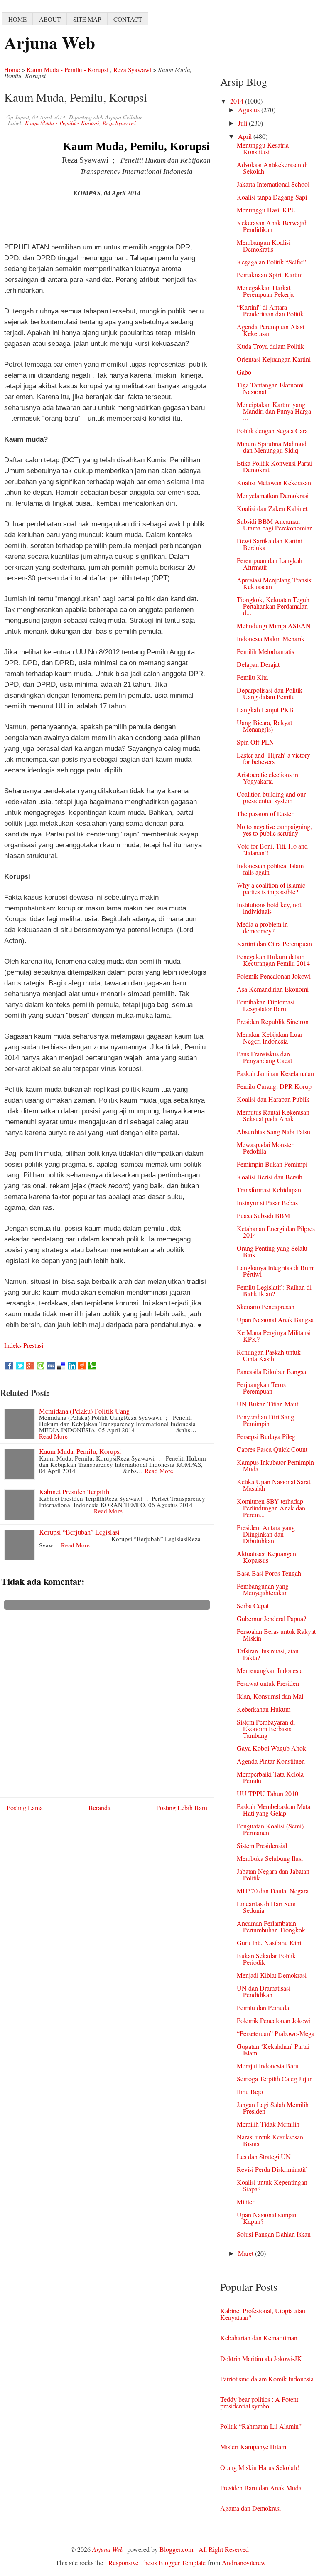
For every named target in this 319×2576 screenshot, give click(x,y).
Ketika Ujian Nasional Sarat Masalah (274, 1485)
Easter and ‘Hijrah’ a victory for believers (274, 758)
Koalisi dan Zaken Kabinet (272, 508)
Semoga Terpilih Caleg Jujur (274, 2079)
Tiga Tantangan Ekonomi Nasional (270, 388)
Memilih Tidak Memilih (268, 2124)
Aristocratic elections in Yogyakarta (267, 778)
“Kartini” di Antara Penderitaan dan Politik (270, 310)
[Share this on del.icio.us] (61, 1366)
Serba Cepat (253, 1605)
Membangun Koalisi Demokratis (264, 246)
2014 (238, 101)
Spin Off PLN (255, 742)
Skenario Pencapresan (266, 1307)
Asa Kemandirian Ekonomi (273, 989)
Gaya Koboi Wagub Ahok (271, 1748)
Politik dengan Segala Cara (272, 431)
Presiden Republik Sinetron (273, 1021)
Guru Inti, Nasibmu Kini (269, 1943)
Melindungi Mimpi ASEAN (274, 625)
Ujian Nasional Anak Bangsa (275, 1319)
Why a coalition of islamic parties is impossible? (271, 888)
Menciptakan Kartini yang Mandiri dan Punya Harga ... (274, 411)
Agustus (250, 110)
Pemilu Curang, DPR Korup (274, 1086)
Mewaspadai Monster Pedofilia (265, 1148)
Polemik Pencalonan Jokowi (274, 976)
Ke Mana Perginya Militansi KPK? (274, 1336)
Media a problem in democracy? (262, 927)
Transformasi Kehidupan (269, 1190)
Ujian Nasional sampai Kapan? (266, 2218)
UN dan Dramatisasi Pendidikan (264, 1991)
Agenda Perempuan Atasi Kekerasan (270, 330)
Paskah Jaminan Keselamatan (275, 1073)
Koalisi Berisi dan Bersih (270, 1177)
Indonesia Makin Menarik (271, 638)
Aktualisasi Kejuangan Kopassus (266, 1557)
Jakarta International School (273, 184)
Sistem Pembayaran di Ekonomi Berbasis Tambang (266, 1728)
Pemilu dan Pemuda (263, 2007)
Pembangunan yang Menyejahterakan (263, 1589)
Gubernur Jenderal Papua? (271, 1618)
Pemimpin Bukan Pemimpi (272, 1164)
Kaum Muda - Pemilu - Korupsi (67, 69)
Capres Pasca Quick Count (272, 1449)
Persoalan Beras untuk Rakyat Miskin (276, 1635)
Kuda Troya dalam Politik (270, 346)
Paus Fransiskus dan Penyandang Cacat (264, 1057)
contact (128, 19)
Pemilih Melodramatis (265, 651)
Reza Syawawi (132, 69)
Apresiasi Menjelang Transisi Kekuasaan (275, 583)
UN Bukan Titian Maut (267, 1404)
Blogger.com (176, 2549)
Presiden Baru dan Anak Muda (261, 2488)
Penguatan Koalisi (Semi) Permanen (270, 1829)
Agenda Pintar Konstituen (271, 1761)
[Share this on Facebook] (9, 1366)
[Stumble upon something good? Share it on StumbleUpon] (40, 1366)
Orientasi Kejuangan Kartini (274, 359)
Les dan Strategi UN (264, 2156)
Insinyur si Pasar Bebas (267, 1203)
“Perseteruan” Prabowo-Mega (276, 2033)
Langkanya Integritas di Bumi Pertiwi (276, 1271)
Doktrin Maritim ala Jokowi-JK (261, 2358)
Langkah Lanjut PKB (265, 709)
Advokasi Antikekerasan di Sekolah (272, 168)
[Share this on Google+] (30, 1366)
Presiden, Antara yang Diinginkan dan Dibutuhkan (266, 1534)
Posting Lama (25, 1807)
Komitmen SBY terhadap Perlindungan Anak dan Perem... (271, 1508)
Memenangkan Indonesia (270, 1670)
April (246, 136)
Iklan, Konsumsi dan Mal (270, 1696)
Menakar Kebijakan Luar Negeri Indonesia (270, 1038)
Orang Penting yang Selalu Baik (272, 1251)
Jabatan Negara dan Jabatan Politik (273, 1874)
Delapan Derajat (258, 664)
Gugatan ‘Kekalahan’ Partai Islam (273, 2049)
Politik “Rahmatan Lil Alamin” (261, 2426)
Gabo (244, 372)
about (50, 19)
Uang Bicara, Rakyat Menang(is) (264, 726)
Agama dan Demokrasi (250, 2508)
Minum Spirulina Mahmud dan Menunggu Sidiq (272, 447)
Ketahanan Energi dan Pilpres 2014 (276, 1232)
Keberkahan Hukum (264, 1709)
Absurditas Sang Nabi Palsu (274, 1131)
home (17, 19)
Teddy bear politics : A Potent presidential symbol (259, 2402)
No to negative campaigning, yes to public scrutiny (274, 830)
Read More (53, 1436)
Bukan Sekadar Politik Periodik (266, 1959)
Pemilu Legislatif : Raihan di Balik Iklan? (274, 1290)
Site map (87, 19)
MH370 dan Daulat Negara (273, 1891)
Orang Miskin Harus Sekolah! (260, 2467)
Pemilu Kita (252, 677)
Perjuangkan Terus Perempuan (261, 1388)
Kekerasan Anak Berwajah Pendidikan (272, 226)
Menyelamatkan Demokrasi (273, 495)
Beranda (99, 1807)
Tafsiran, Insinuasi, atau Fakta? (268, 1654)
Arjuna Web (50, 42)
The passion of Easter (265, 813)
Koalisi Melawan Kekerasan (274, 482)
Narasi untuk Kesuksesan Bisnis (270, 2140)
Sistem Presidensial (262, 1845)
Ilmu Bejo (250, 2091)
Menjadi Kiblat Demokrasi (272, 1975)
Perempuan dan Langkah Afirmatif (270, 564)
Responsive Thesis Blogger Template (157, 2562)
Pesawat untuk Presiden (268, 1683)
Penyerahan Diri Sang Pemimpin (265, 1420)
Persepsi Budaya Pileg (266, 1436)
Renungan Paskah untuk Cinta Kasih (269, 1355)
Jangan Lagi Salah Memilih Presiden (273, 2108)
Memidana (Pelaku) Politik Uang (84, 1411)
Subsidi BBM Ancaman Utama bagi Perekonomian (275, 524)
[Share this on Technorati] (92, 1366)
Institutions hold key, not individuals (269, 908)
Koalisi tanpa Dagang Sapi (272, 197)
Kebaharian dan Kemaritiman (259, 2338)
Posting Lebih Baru (182, 1807)
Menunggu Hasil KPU (266, 210)
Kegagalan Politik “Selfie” (271, 262)
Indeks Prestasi (24, 1345)
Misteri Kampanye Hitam (253, 2446)
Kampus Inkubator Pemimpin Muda (275, 1465)
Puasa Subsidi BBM (263, 1215)
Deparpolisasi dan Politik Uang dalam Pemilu (270, 693)
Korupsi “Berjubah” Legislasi (79, 1532)
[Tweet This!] (20, 1366)
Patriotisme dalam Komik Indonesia (267, 2379)
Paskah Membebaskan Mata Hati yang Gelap (274, 1810)
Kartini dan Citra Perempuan (274, 944)
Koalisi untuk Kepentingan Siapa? (272, 2185)
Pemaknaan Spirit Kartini (270, 275)
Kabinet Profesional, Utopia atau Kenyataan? (263, 2314)
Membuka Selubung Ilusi (270, 1858)
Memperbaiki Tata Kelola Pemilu (270, 1777)
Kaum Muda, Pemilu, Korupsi (80, 1451)
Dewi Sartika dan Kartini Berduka (270, 544)
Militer (245, 2202)
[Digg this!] (51, 1366)
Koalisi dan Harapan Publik (273, 1099)
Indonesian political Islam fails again (270, 869)
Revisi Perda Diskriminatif (271, 2169)
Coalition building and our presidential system (271, 797)
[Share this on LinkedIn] (72, 1366)
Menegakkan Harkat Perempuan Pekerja (265, 291)
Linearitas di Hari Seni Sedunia (266, 1907)
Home (12, 69)
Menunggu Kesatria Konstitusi (263, 148)
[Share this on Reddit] (82, 1366)
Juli (243, 123)
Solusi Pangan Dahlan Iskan (274, 2234)
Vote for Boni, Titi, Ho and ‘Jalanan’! (272, 849)
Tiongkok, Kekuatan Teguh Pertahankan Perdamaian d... (273, 606)
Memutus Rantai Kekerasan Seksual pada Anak (273, 1115)
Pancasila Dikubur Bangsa (271, 1371)
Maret (247, 2253)
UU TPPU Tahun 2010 (267, 1793)
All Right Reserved (224, 2549)
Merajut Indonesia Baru (268, 2066)
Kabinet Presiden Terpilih (74, 1492)
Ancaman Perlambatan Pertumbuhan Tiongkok (271, 1926)
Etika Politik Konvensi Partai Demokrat (275, 466)
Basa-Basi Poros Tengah (269, 1573)
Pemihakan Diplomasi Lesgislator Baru (266, 1005)
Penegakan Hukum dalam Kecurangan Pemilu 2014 (273, 960)
